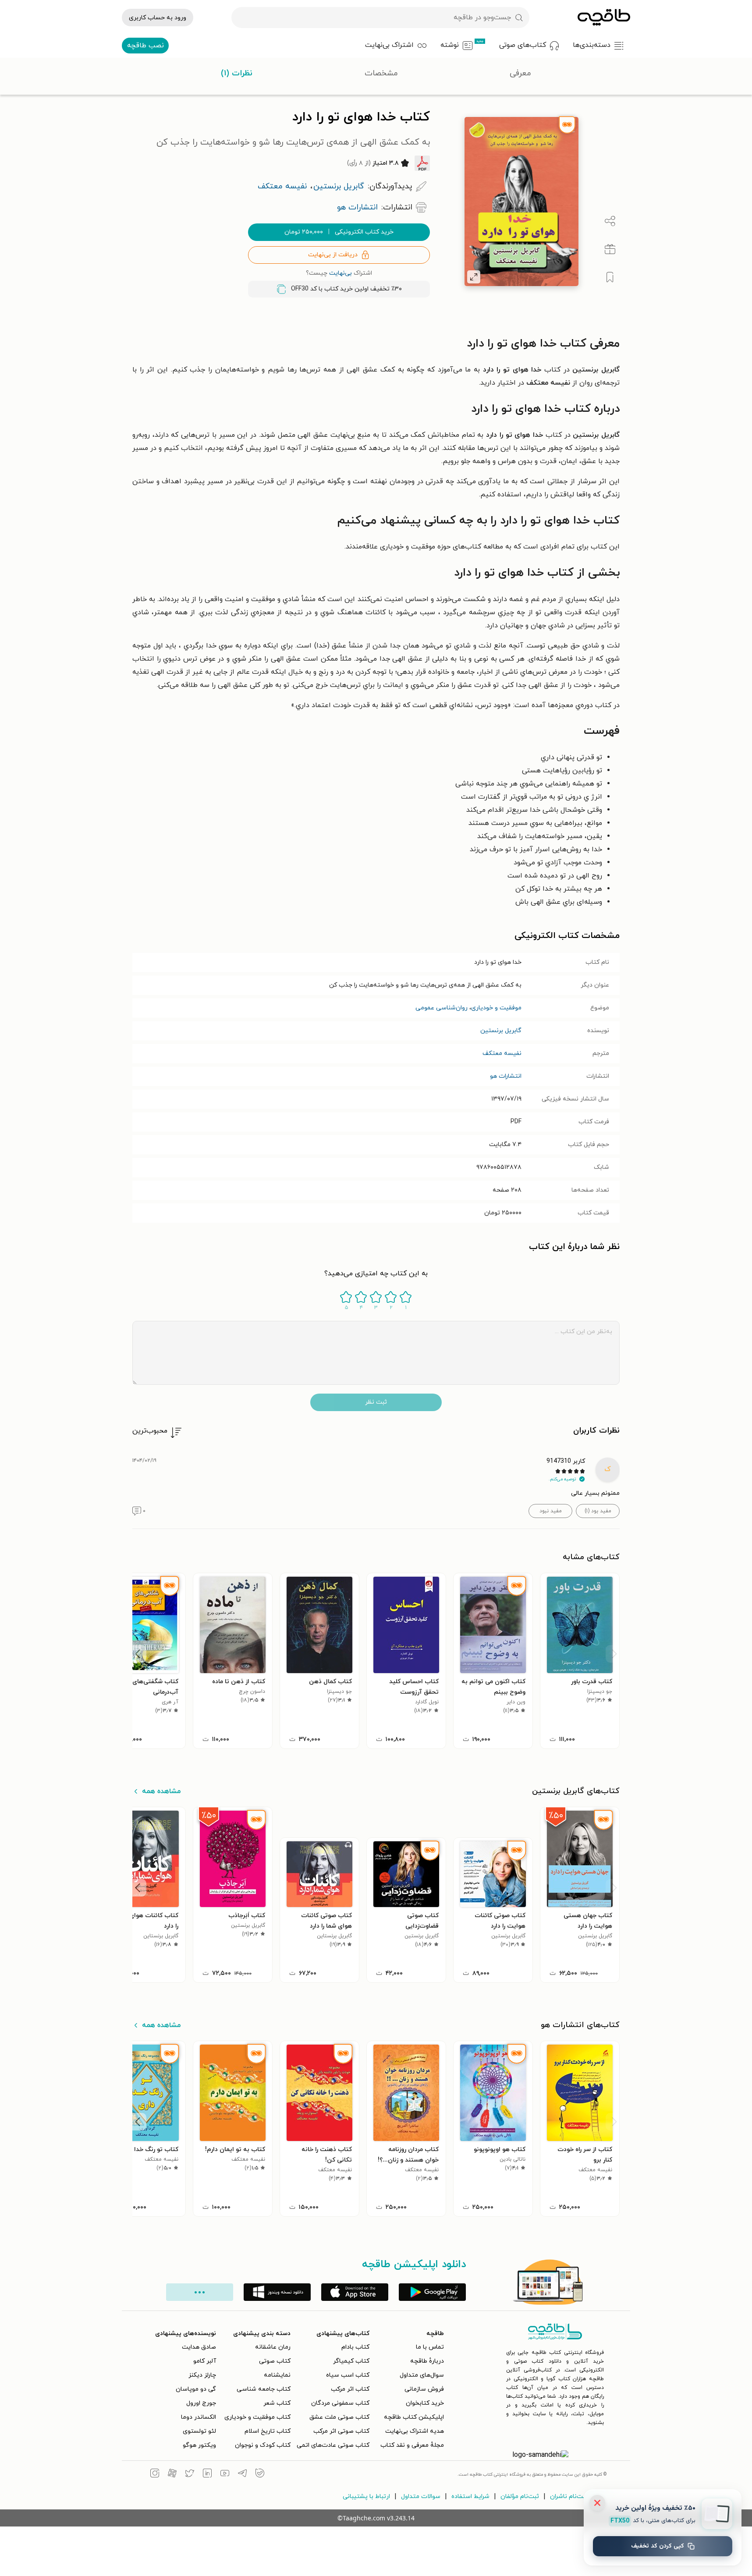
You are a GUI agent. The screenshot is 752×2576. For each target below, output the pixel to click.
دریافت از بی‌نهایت (333, 255)
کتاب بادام (355, 2347)
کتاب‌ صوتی (275, 2361)
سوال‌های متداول (422, 2375)
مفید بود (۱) (598, 1511)
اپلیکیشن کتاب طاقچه (414, 2417)
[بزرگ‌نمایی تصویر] (474, 277)
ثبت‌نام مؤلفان (520, 2496)
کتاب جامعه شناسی (264, 2389)
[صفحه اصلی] (604, 18)
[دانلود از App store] (355, 2292)
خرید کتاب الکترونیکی (339, 232)
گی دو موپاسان (196, 2389)
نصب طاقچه (145, 46)
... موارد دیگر (200, 2292)
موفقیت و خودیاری (496, 1008)
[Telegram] (242, 2474)
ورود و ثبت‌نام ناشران (578, 2496)
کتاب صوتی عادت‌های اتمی (333, 2445)
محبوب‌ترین (150, 1431)
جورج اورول (201, 2403)
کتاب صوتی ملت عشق (339, 2417)
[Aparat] (172, 2474)
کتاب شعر (277, 2403)
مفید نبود (551, 1511)
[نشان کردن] (610, 277)
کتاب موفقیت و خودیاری (257, 2417)
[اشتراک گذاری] (610, 221)
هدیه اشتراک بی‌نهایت (415, 2431)
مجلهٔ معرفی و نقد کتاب (412, 2445)
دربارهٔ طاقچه (427, 2361)
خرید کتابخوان (425, 2403)
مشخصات (381, 73)
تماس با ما (430, 2347)
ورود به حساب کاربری (158, 18)
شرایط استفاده (470, 2496)
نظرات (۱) (237, 73)
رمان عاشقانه (273, 2347)
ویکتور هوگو (199, 2445)
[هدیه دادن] (610, 249)
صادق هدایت (199, 2347)
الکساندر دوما (199, 2417)
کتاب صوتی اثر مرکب (341, 2431)
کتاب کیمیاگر (351, 2361)
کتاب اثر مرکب (350, 2389)
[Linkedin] (207, 2474)
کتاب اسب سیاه (348, 2375)
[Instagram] (155, 2474)
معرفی (520, 73)
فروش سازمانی (424, 2389)
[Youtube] (225, 2474)
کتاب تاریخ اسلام (268, 2431)
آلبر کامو (205, 2361)
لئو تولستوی (199, 2431)
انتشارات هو (506, 1076)
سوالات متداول (421, 2496)
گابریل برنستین (501, 1031)
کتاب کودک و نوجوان (263, 2445)
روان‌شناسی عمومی (442, 1008)
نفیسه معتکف (502, 1053)
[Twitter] (190, 2474)
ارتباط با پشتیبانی (366, 2496)
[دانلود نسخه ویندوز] (277, 2292)
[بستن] (597, 2503)
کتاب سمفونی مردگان (340, 2403)
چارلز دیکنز (202, 2375)
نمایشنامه (277, 2375)
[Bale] (260, 2474)
